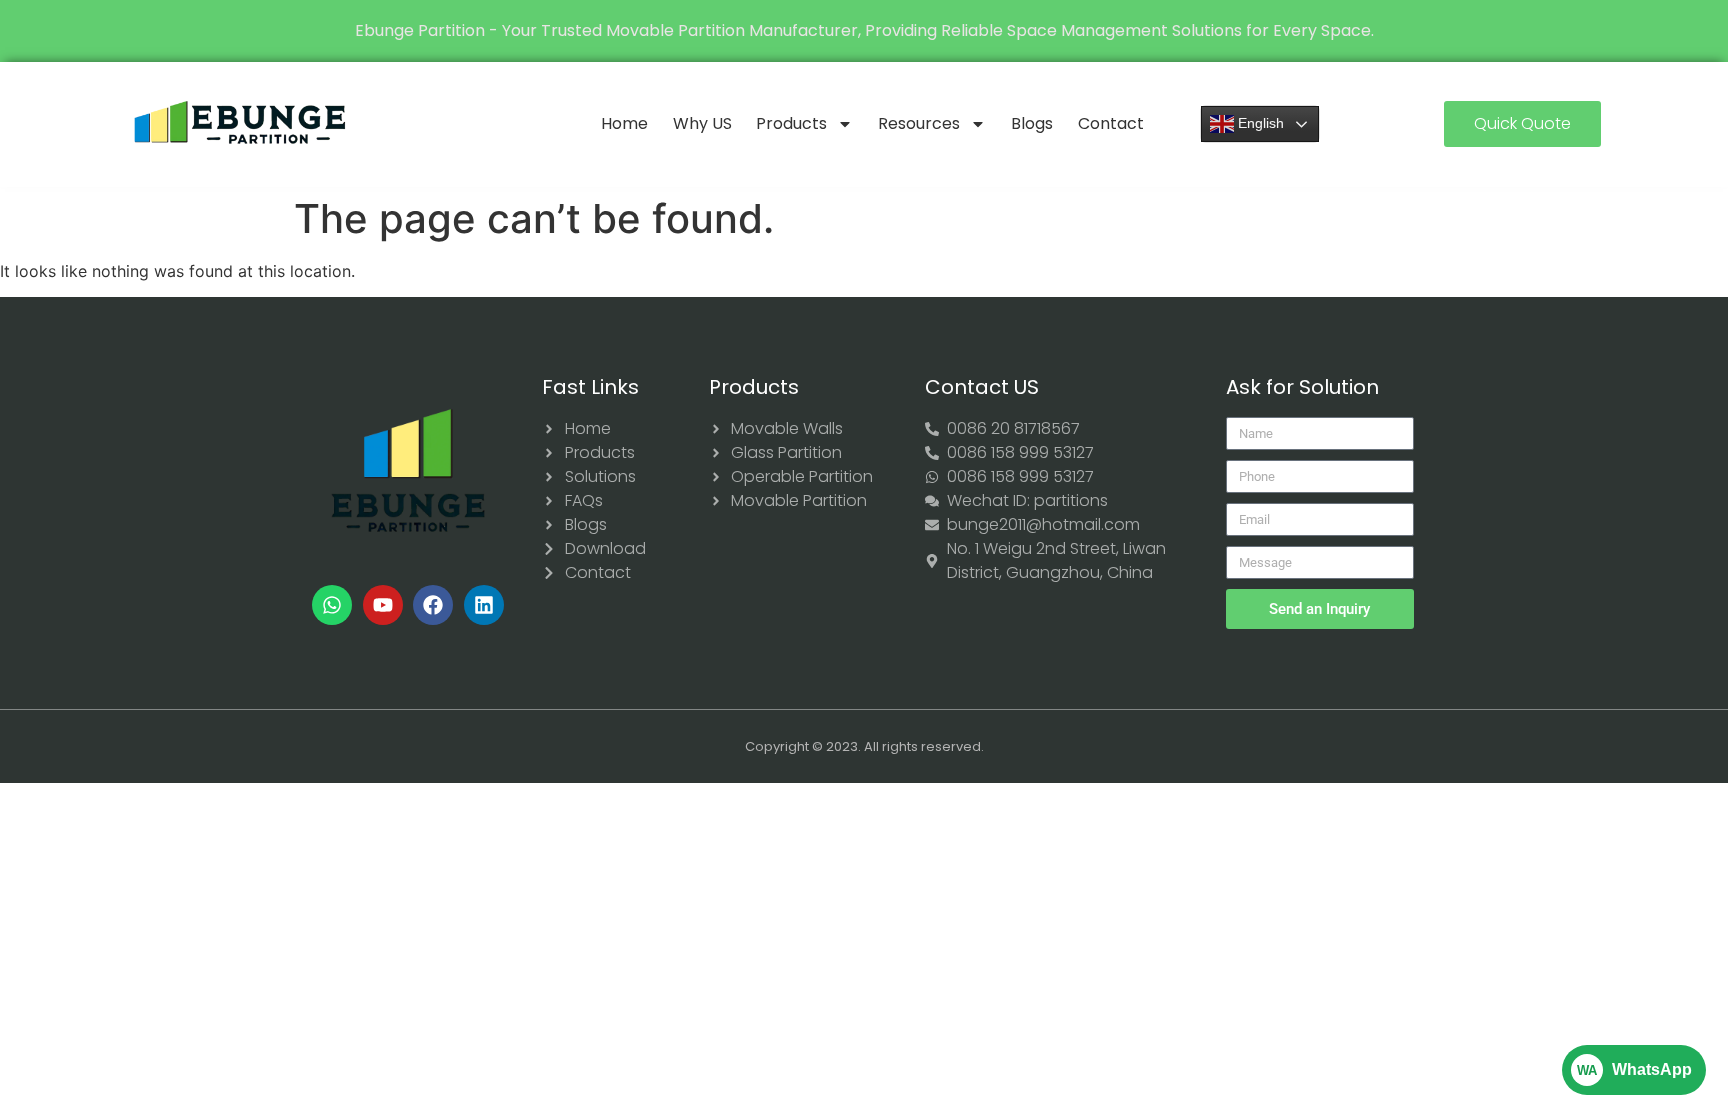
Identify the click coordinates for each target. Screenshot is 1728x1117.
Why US (702, 123)
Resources (919, 123)
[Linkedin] (484, 605)
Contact (1111, 123)
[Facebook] (433, 605)
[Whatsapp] (332, 605)
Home (624, 123)
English (1259, 123)
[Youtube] (383, 605)
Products (791, 123)
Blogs (1032, 123)
